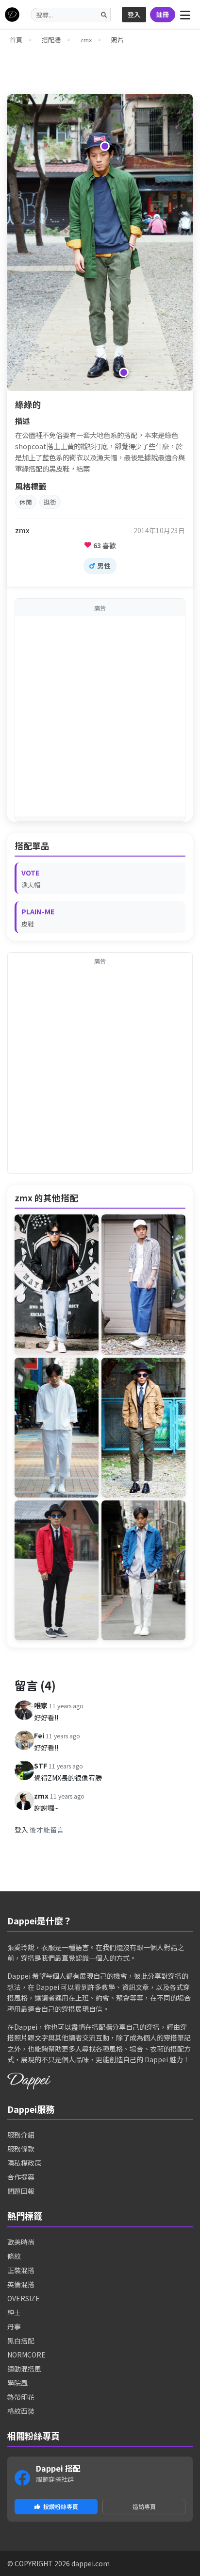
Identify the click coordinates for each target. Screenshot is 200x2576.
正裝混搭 (21, 2270)
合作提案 (21, 2177)
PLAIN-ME (38, 911)
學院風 (17, 2383)
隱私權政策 (24, 2163)
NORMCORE (26, 2355)
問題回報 (21, 2191)
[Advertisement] (100, 716)
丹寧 (14, 2326)
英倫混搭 (21, 2284)
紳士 (14, 2312)
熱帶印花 (21, 2397)
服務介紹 (21, 2135)
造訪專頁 (144, 2506)
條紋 (14, 2256)
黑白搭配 (21, 2340)
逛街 (50, 502)
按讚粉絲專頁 (61, 2506)
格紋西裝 (21, 2411)
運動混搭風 (24, 2369)
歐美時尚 (21, 2242)
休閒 (26, 502)
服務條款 (21, 2149)
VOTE (31, 872)
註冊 (163, 14)
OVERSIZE (24, 2298)
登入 (134, 14)
